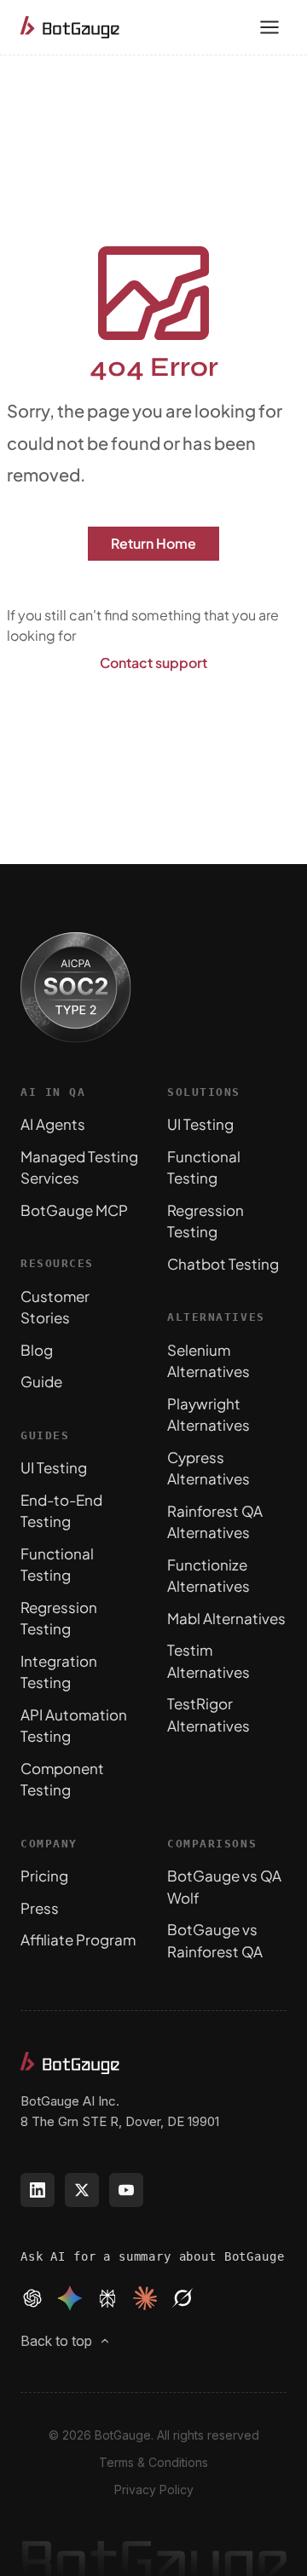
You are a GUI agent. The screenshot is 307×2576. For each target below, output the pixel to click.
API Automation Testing (74, 1726)
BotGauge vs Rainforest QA (215, 1940)
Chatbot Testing (223, 1264)
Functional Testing (57, 1565)
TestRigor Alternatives (209, 1714)
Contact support (153, 663)
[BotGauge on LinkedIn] (38, 2190)
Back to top (56, 2341)
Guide (41, 1381)
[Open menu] (269, 27)
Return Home (153, 543)
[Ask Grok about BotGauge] (182, 2298)
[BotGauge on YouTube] (126, 2190)
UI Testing (54, 1467)
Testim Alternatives (209, 1661)
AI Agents (53, 1124)
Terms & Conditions (153, 2462)
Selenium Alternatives (209, 1361)
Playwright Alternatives (209, 1415)
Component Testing (62, 1779)
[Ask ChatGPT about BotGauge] (32, 2298)
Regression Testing (59, 1618)
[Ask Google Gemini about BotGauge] (70, 2298)
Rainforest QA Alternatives (215, 1522)
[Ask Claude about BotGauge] (145, 2298)
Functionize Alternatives (209, 1576)
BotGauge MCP (74, 1210)
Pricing (44, 1876)
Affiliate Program (78, 1939)
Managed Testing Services (79, 1167)
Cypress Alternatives (209, 1468)
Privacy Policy (154, 2490)
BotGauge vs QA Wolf (224, 1887)
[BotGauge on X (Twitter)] (82, 2190)
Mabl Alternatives (226, 1618)
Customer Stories (55, 1307)
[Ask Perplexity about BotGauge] (107, 2298)
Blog (37, 1350)
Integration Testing (59, 1672)
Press (40, 1908)
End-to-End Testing (61, 1511)
